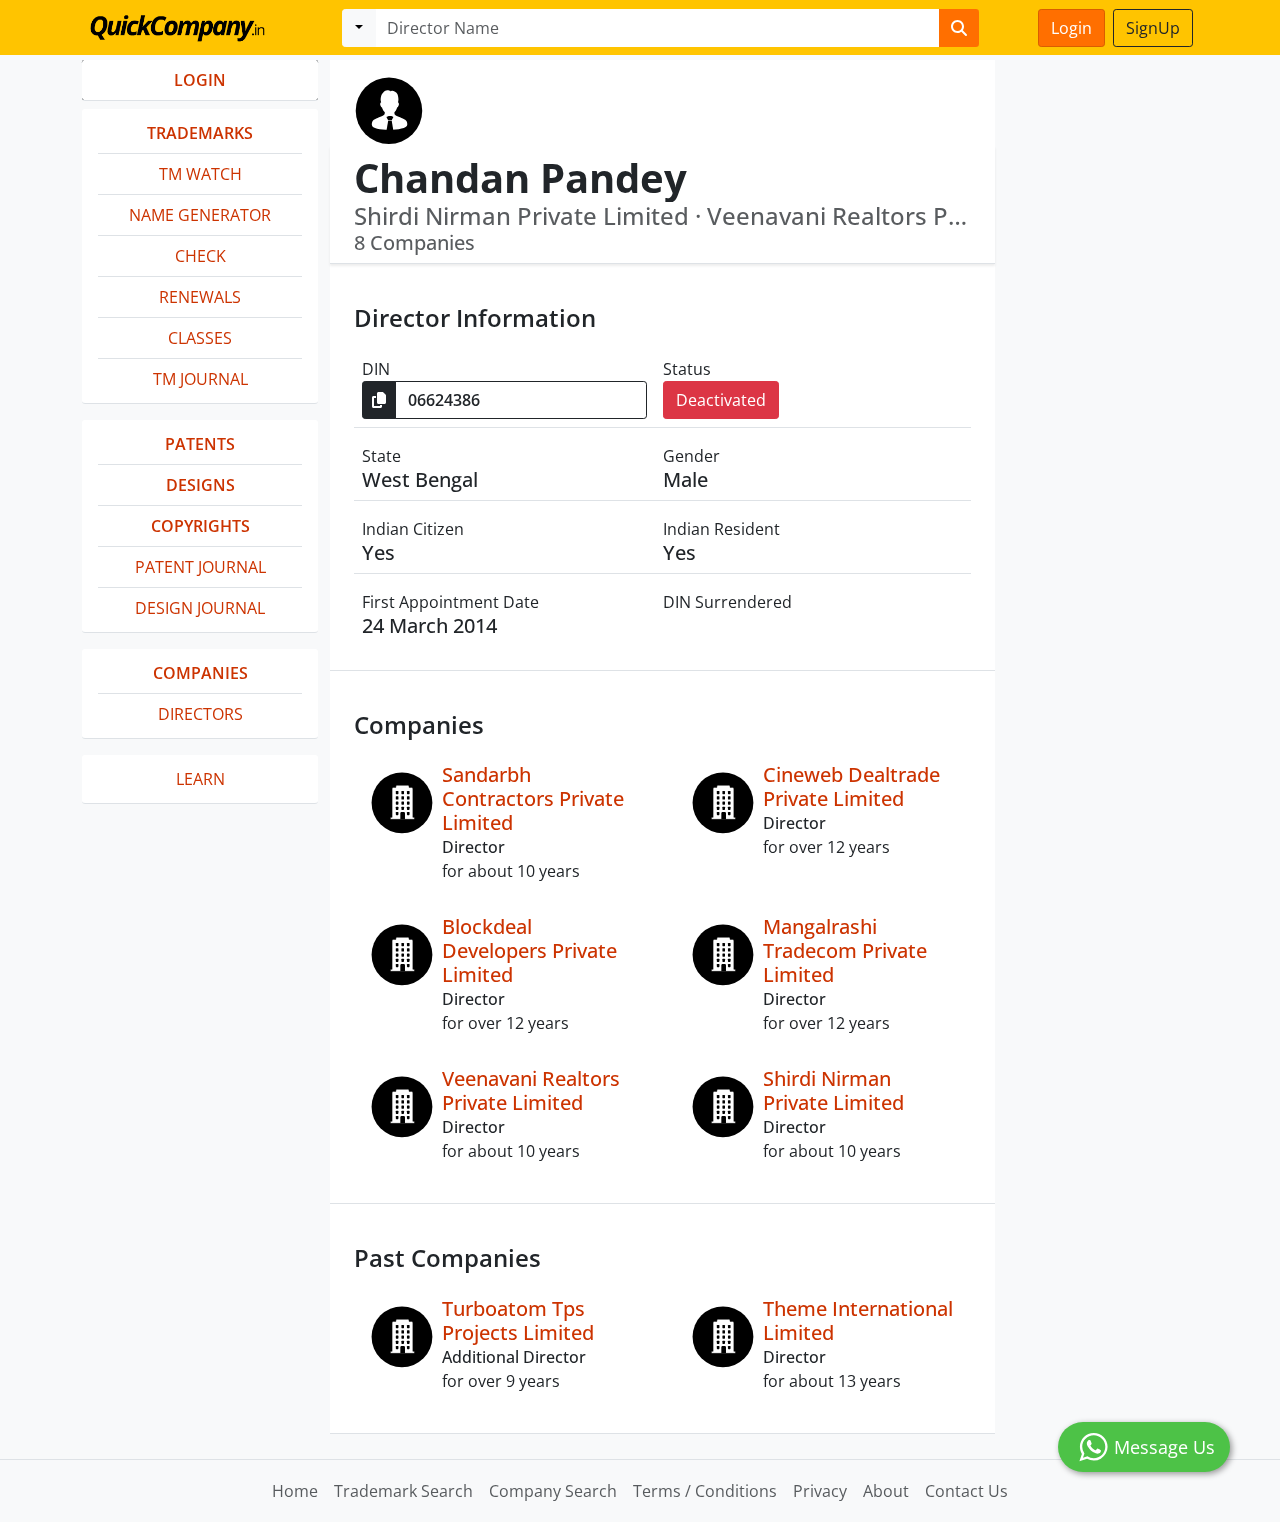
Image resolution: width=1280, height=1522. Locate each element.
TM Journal (200, 379)
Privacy (820, 1491)
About (886, 1491)
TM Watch (200, 174)
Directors (200, 714)
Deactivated (721, 400)
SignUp (1153, 28)
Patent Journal (200, 567)
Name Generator (200, 215)
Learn (200, 779)
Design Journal (200, 608)
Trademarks (200, 133)
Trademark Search (403, 1491)
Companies (200, 673)
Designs (200, 485)
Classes (200, 338)
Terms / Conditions (705, 1491)
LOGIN (200, 80)
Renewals (200, 297)
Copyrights (200, 526)
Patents (200, 444)
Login (1071, 28)
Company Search (553, 1491)
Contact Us (966, 1491)
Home (295, 1491)
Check (200, 256)
